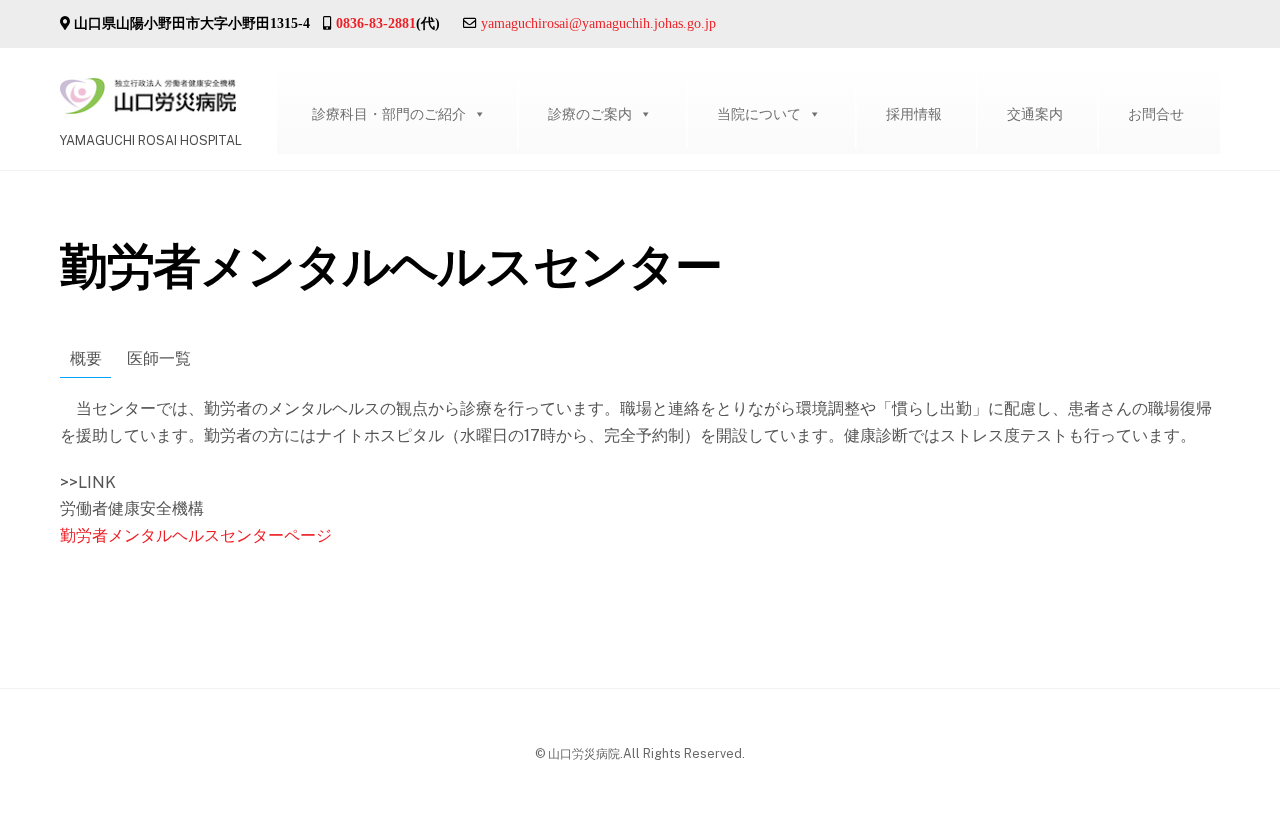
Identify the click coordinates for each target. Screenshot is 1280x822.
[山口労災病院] (148, 104)
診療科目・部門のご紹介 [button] (389, 114)
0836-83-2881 (376, 23)
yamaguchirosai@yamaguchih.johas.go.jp (598, 23)
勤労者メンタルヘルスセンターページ (196, 535)
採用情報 (914, 114)
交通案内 (1035, 114)
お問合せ (1156, 114)
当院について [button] (759, 114)
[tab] (85, 360)
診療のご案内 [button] (590, 114)
